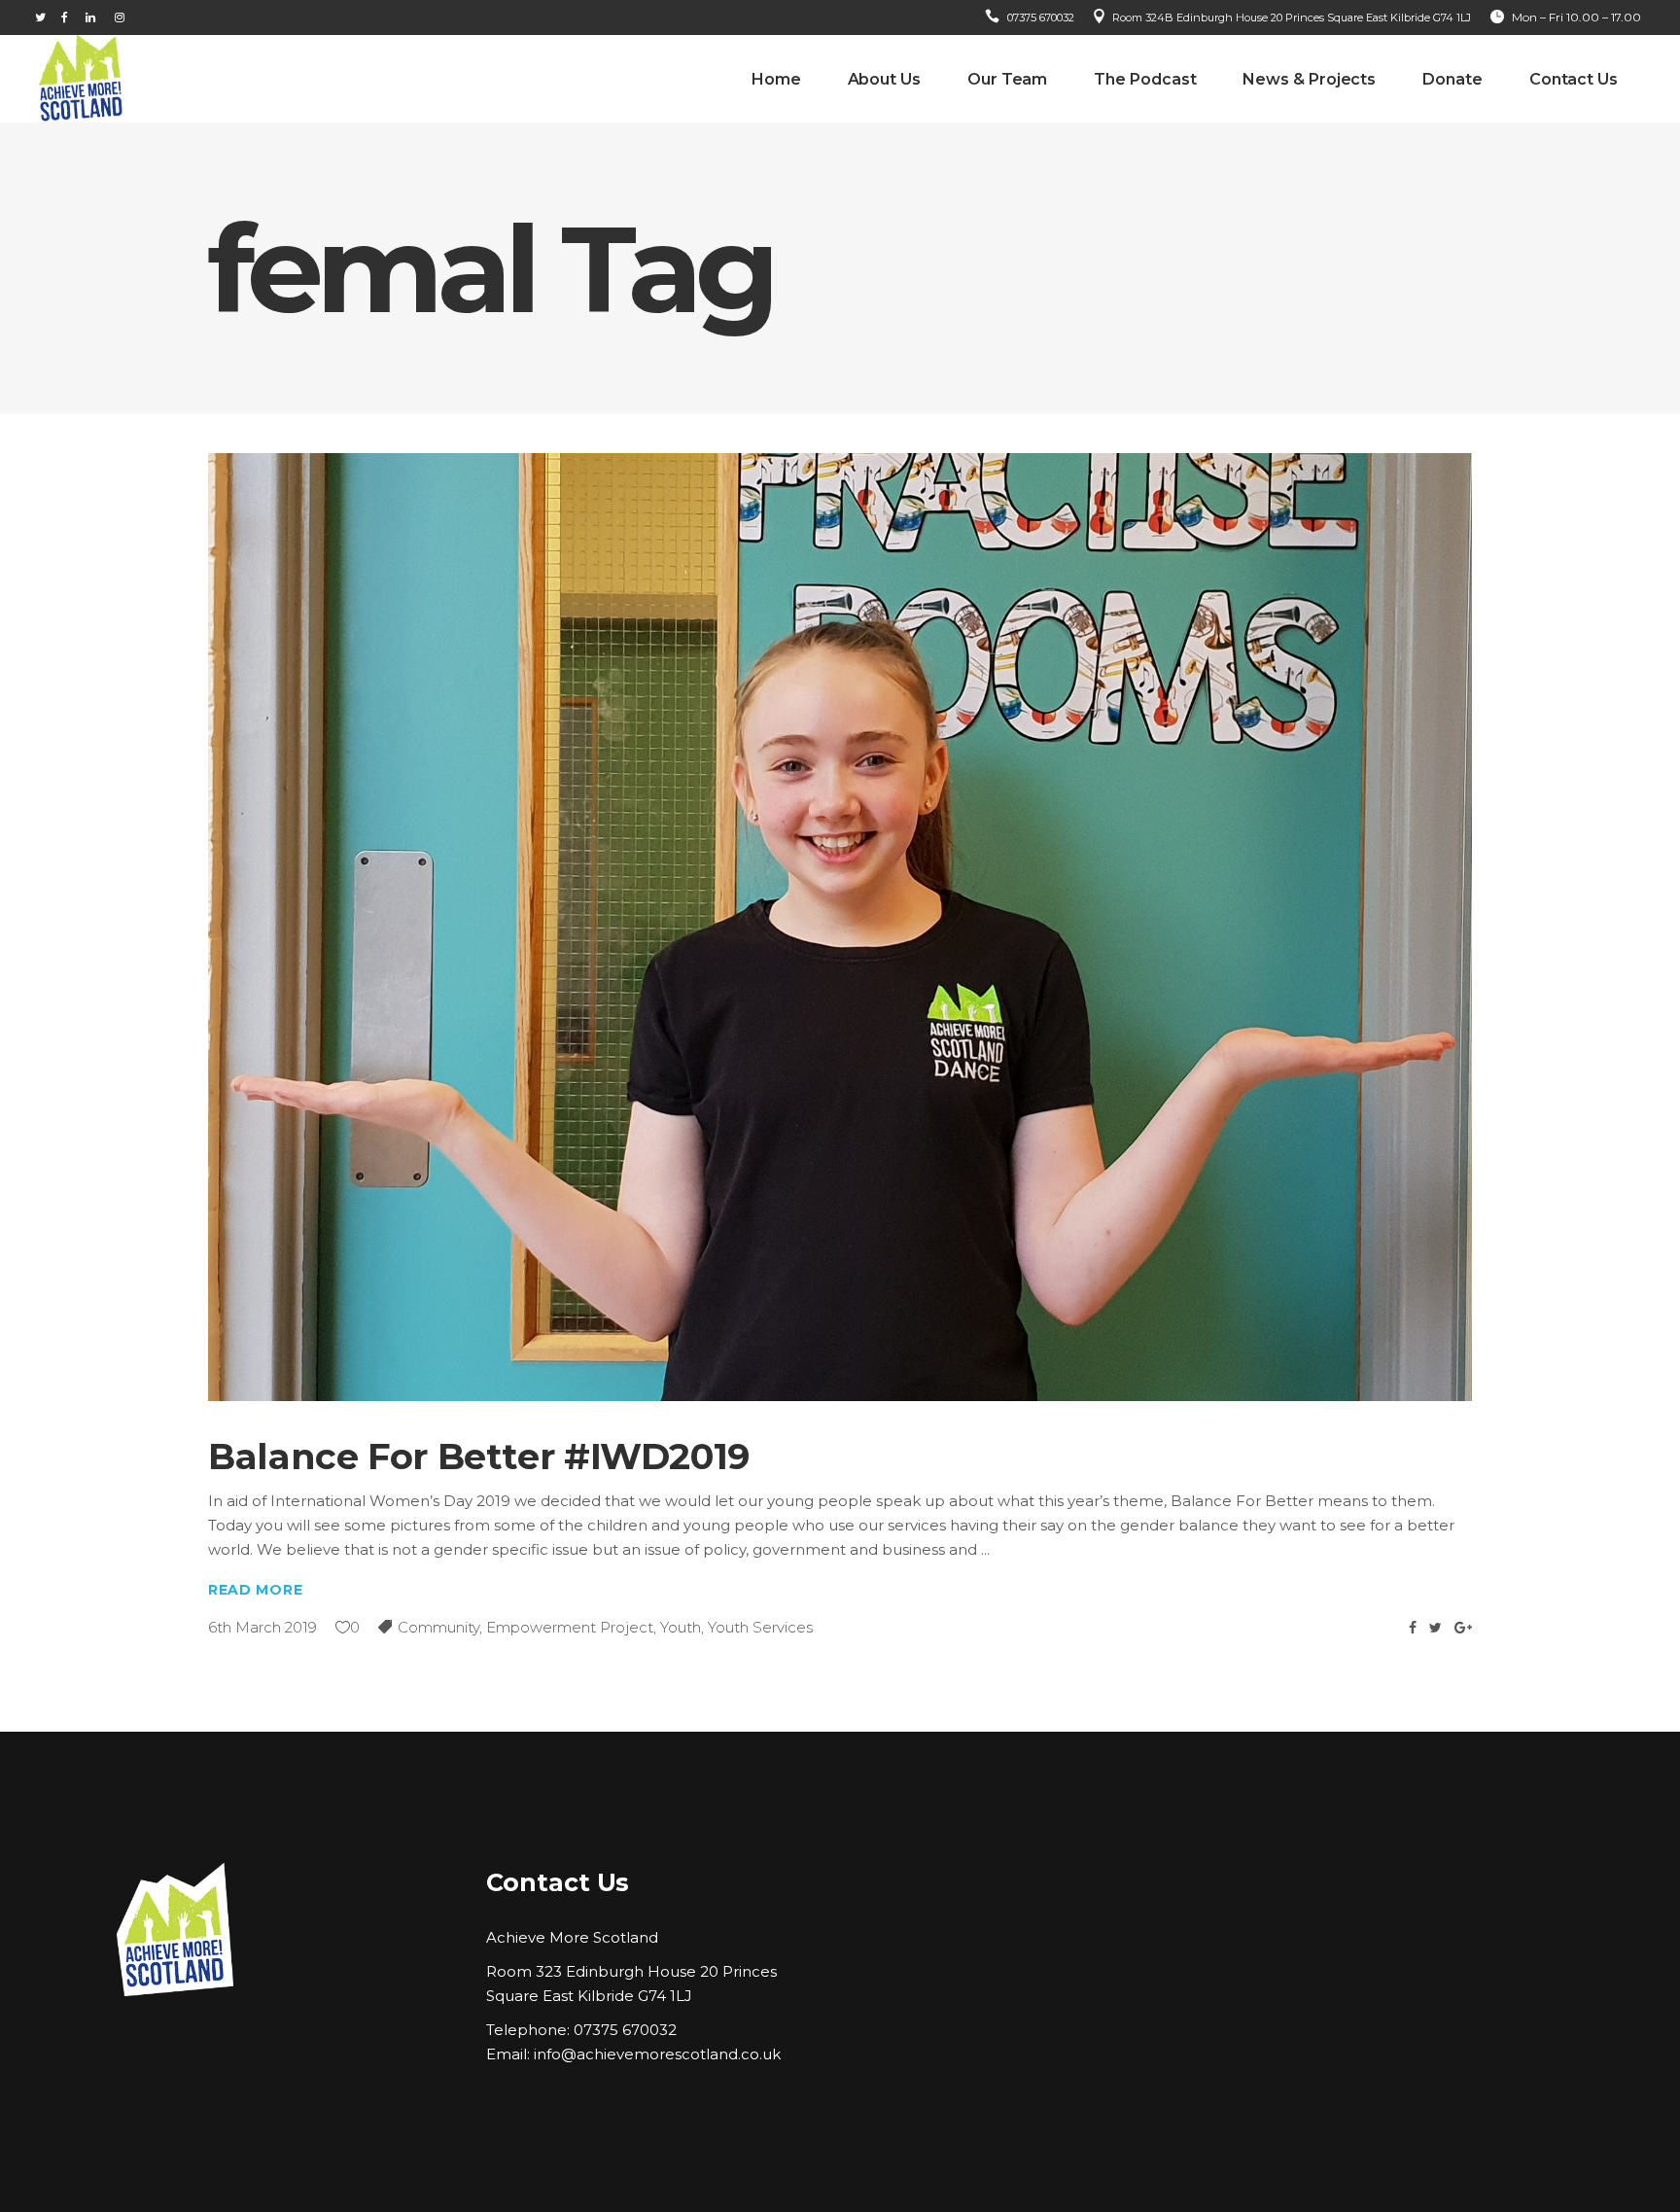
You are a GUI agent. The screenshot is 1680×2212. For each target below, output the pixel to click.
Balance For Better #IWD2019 (479, 1456)
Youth (681, 1627)
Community (438, 1627)
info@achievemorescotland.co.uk (657, 2054)
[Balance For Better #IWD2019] (840, 927)
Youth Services (760, 1627)
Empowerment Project (570, 1627)
